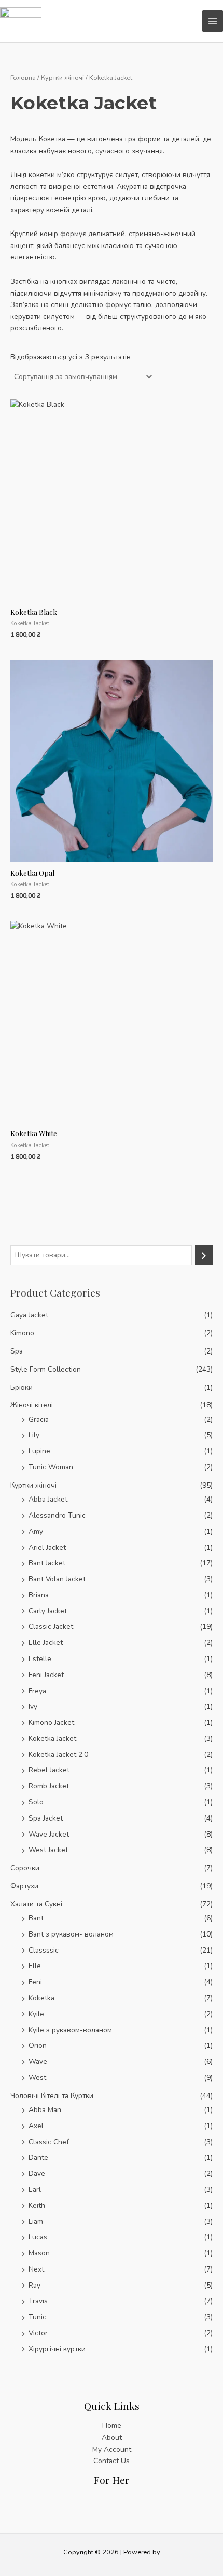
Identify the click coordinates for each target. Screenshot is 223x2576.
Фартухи (24, 1886)
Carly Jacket (48, 1611)
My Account (112, 2449)
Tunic (37, 2317)
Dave (37, 2173)
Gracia (39, 1420)
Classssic (44, 1950)
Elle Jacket (46, 1643)
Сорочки (25, 1868)
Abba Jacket (48, 1499)
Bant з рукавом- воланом (71, 1934)
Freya (37, 1691)
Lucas (38, 2237)
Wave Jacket (49, 1834)
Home (112, 2426)
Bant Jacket (47, 1563)
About (112, 2437)
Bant (36, 1918)
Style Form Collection (46, 1369)
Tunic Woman (51, 1467)
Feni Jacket (46, 1675)
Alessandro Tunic (57, 1515)
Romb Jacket (49, 1786)
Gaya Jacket (29, 1315)
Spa (17, 1351)
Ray (34, 2285)
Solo (36, 1802)
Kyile (36, 2014)
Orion (38, 2046)
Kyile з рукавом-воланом (70, 2030)
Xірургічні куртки (57, 2349)
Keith (37, 2206)
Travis (38, 2301)
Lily (34, 1435)
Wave (38, 2062)
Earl (35, 2189)
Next (36, 2269)
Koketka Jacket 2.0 (58, 1755)
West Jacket (48, 1850)
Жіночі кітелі (32, 1405)
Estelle (40, 1659)
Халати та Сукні (36, 1904)
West (37, 2078)
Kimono (22, 1333)
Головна (23, 77)
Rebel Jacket (49, 1770)
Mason (39, 2253)
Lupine (39, 1451)
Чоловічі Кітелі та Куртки (52, 2096)
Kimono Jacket (51, 1722)
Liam (36, 2222)
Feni (35, 1982)
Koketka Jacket (52, 1738)
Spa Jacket (46, 1818)
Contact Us (112, 2461)
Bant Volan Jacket (57, 1579)
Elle (35, 1966)
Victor (38, 2333)
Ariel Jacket (47, 1547)
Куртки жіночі (33, 1485)
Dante (38, 2157)
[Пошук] (204, 1255)
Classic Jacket (51, 1627)
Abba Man (45, 2110)
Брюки (22, 1387)
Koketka (41, 1998)
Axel (36, 2126)
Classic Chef (49, 2142)
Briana (39, 1595)
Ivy (33, 1706)
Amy (36, 1531)
